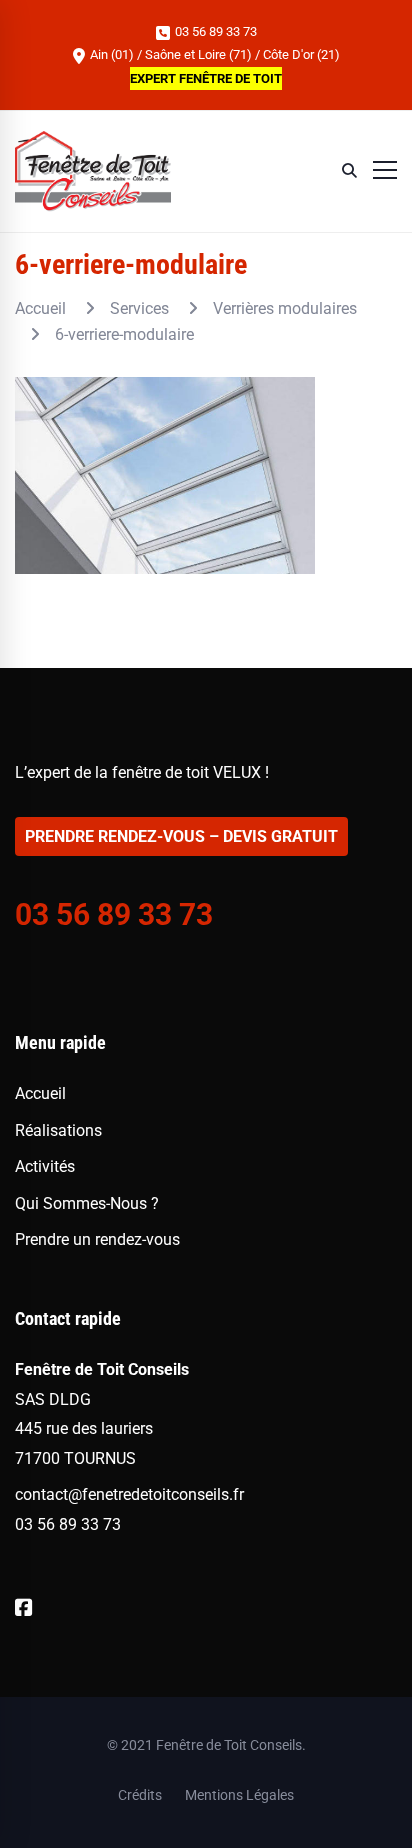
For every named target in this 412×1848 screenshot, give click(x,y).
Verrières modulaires (285, 308)
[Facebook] (24, 1608)
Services (139, 308)
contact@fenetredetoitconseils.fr (129, 1494)
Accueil (40, 308)
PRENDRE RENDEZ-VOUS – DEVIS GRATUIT (181, 836)
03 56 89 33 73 (214, 31)
